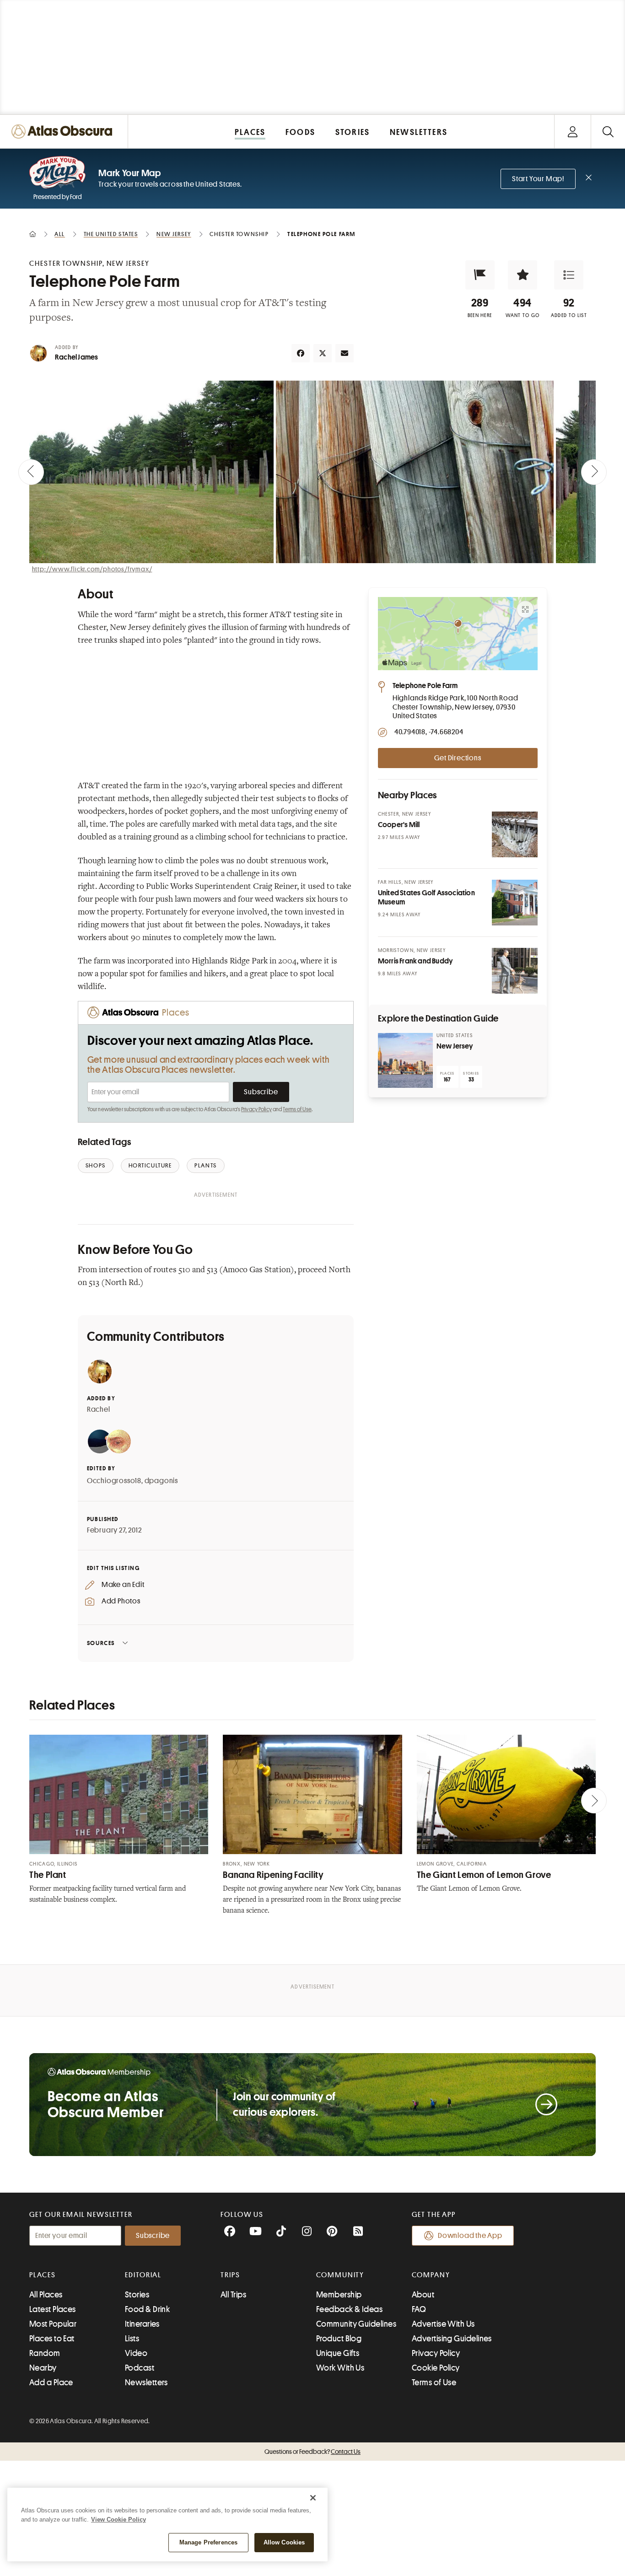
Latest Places (53, 2309)
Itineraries (142, 2324)
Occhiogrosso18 (114, 1481)
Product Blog (339, 2339)
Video (136, 2353)
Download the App (470, 2236)
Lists (132, 2339)
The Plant (48, 1875)
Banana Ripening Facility (273, 1875)
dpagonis (161, 1481)
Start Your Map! (538, 179)
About (423, 2295)
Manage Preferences (208, 2542)
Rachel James (76, 357)
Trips (230, 2275)
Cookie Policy (436, 2368)
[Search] (608, 132)
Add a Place (51, 2382)
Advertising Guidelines (452, 2339)
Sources (101, 1643)
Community (340, 2275)
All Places (46, 2295)
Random (45, 2353)
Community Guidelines (356, 2324)
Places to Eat (52, 2339)
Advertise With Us (443, 2324)
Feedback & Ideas (349, 2309)
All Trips (233, 2295)
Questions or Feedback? (312, 2452)
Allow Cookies (284, 2542)
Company (431, 2275)
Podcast (140, 2368)
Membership (339, 2295)
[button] (480, 275)
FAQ (419, 2309)
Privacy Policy (256, 1109)
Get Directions (458, 758)
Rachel (99, 1409)
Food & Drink (147, 2309)
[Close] (313, 2498)
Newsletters (146, 2382)
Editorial (143, 2275)
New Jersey (455, 1046)
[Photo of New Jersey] (405, 1060)
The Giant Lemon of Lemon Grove (484, 1875)
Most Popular (53, 2324)
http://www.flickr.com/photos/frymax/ (92, 569)
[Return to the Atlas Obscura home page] (64, 132)
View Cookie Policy (119, 2520)
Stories (137, 2295)
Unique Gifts (338, 2353)
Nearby (43, 2368)
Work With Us (340, 2368)
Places (43, 2275)
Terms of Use (297, 1109)
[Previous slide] (31, 472)
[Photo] (515, 834)
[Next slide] (594, 472)
